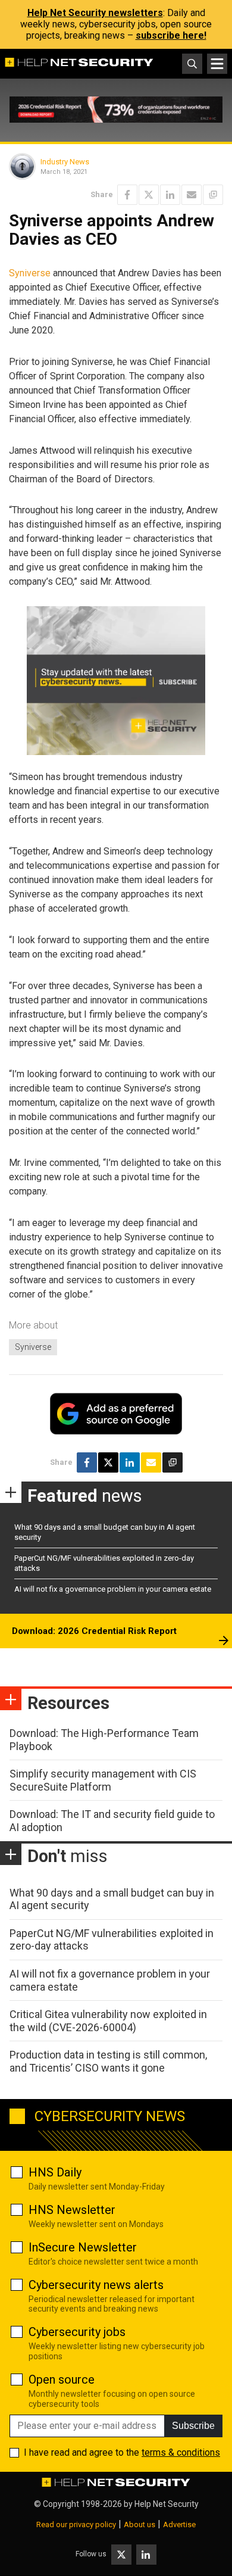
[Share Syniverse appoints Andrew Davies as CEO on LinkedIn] (170, 195)
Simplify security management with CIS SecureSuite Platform (103, 1780)
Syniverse (30, 273)
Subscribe (193, 2426)
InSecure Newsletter (83, 2247)
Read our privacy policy (76, 2524)
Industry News (65, 162)
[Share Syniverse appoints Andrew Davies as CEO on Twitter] (149, 195)
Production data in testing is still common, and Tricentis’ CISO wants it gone (108, 2061)
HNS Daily (55, 2172)
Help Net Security (167, 2504)
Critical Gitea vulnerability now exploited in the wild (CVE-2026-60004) (108, 2021)
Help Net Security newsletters (95, 13)
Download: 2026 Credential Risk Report (94, 1631)
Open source (62, 2379)
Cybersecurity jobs (77, 2332)
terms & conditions (181, 2452)
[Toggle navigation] (217, 64)
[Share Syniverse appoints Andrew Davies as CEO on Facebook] (127, 195)
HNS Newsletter (72, 2210)
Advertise (179, 2524)
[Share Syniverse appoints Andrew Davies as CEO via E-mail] (192, 195)
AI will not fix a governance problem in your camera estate (113, 1589)
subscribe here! (171, 35)
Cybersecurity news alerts (96, 2285)
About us (139, 2524)
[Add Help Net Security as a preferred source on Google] (213, 195)
